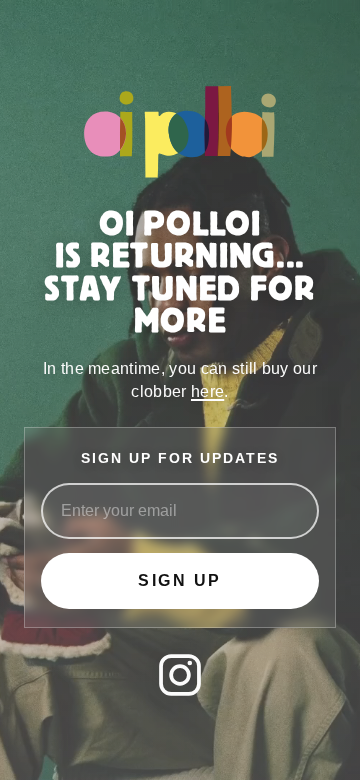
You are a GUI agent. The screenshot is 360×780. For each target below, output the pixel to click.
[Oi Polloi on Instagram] (180, 675)
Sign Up (180, 580)
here (207, 391)
